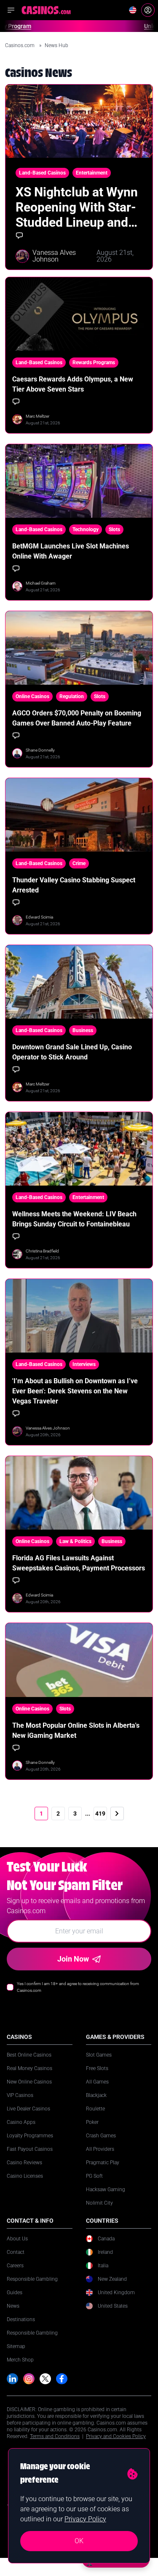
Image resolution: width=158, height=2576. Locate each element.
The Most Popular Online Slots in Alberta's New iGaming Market (76, 1730)
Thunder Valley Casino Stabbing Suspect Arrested (74, 885)
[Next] (117, 1814)
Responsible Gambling (32, 2279)
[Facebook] (62, 2379)
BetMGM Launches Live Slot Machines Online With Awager (71, 551)
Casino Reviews (24, 2163)
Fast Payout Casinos (30, 2149)
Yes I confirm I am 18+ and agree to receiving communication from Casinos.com (78, 1987)
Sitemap (16, 2346)
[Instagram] (29, 2379)
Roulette (95, 2109)
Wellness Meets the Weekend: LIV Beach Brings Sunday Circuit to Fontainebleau (74, 1219)
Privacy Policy (85, 2519)
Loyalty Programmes (30, 2136)
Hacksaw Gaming (106, 2189)
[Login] (148, 10)
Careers (15, 2266)
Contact (16, 2252)
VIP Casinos (20, 2095)
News (13, 2306)
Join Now (73, 1959)
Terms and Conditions (55, 2436)
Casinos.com (20, 45)
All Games (97, 2082)
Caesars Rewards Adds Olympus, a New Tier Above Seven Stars (73, 384)
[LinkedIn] (12, 2379)
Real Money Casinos (29, 2068)
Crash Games (101, 2136)
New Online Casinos (29, 2082)
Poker (92, 2122)
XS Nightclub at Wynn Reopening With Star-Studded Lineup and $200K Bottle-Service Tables (77, 207)
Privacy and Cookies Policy (116, 2436)
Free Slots (97, 2068)
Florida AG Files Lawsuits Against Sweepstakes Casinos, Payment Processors (79, 1563)
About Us (17, 2239)
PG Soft (94, 2176)
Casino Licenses (25, 2176)
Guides (15, 2293)
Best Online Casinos (29, 2055)
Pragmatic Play (103, 2163)
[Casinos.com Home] (46, 10)
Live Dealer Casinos (28, 2109)
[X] (45, 2379)
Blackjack (96, 2095)
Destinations (21, 2319)
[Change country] (133, 10)
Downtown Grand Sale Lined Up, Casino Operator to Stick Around (72, 1052)
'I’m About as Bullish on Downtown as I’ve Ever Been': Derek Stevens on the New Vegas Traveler (75, 1391)
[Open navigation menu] (11, 10)
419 (100, 1814)
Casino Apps (21, 2122)
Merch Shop (20, 2360)
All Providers (100, 2149)
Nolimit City (99, 2203)
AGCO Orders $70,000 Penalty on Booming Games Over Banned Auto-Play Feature (77, 718)
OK (79, 2541)
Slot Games (99, 2055)
